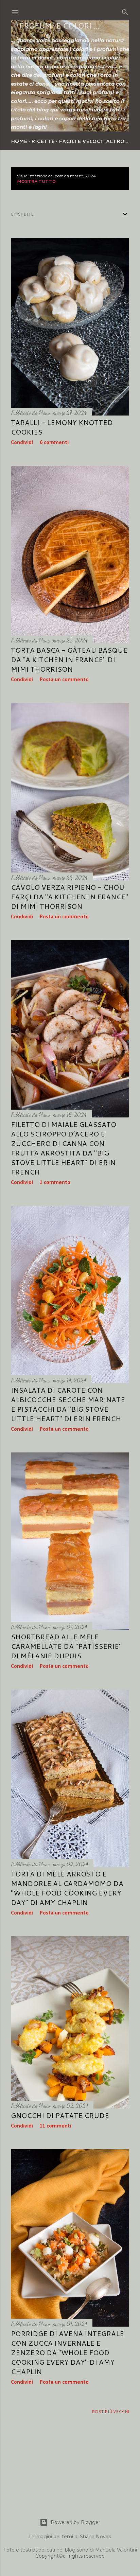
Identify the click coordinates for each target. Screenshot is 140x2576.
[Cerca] (125, 11)
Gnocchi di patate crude (60, 2115)
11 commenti (56, 2126)
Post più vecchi (110, 2411)
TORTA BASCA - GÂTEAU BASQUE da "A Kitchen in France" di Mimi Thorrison (69, 659)
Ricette (43, 141)
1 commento (55, 1183)
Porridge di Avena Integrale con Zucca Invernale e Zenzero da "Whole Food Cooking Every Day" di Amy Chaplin (67, 2352)
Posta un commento (64, 680)
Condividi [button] (22, 443)
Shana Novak (95, 2537)
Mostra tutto (36, 181)
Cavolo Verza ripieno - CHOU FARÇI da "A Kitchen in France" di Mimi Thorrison (69, 897)
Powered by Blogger (75, 2522)
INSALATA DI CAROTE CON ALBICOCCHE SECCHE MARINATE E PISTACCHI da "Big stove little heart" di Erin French (68, 1404)
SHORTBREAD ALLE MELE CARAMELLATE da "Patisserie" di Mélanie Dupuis (66, 1646)
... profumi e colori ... (55, 26)
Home (19, 141)
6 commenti (54, 443)
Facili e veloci (80, 141)
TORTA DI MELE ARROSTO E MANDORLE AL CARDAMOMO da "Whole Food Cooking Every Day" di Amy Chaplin (67, 1888)
